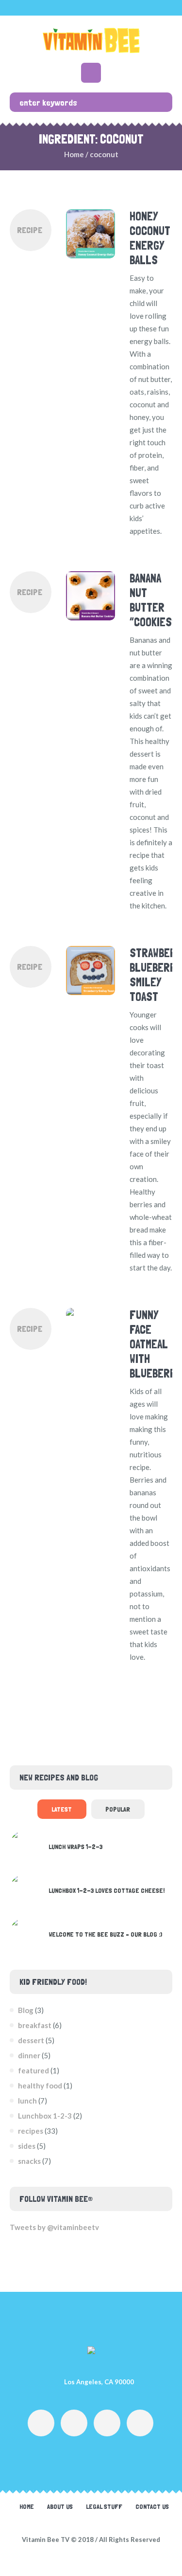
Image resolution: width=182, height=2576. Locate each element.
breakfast (35, 2025)
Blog (26, 2010)
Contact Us (152, 2506)
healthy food (40, 2086)
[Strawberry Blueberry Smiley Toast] (91, 971)
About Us (60, 2506)
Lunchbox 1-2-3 (45, 2116)
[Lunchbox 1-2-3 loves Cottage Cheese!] (25, 1888)
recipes (31, 2131)
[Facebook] (41, 2423)
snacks (29, 2161)
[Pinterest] (140, 2423)
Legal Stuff (104, 2506)
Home (74, 154)
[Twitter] (107, 2423)
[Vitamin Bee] (91, 40)
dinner (29, 2055)
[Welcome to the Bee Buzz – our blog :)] (25, 1932)
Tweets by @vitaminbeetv (54, 2227)
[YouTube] (74, 2423)
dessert (31, 2040)
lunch (27, 2101)
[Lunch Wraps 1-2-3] (25, 1845)
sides (27, 2146)
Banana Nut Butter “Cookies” (153, 600)
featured (33, 2070)
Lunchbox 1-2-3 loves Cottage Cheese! (107, 1890)
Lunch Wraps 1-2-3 (75, 1847)
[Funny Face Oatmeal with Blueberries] (91, 1333)
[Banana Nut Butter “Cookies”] (91, 596)
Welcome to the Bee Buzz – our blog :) (105, 1934)
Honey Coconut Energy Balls (150, 238)
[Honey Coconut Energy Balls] (91, 234)
